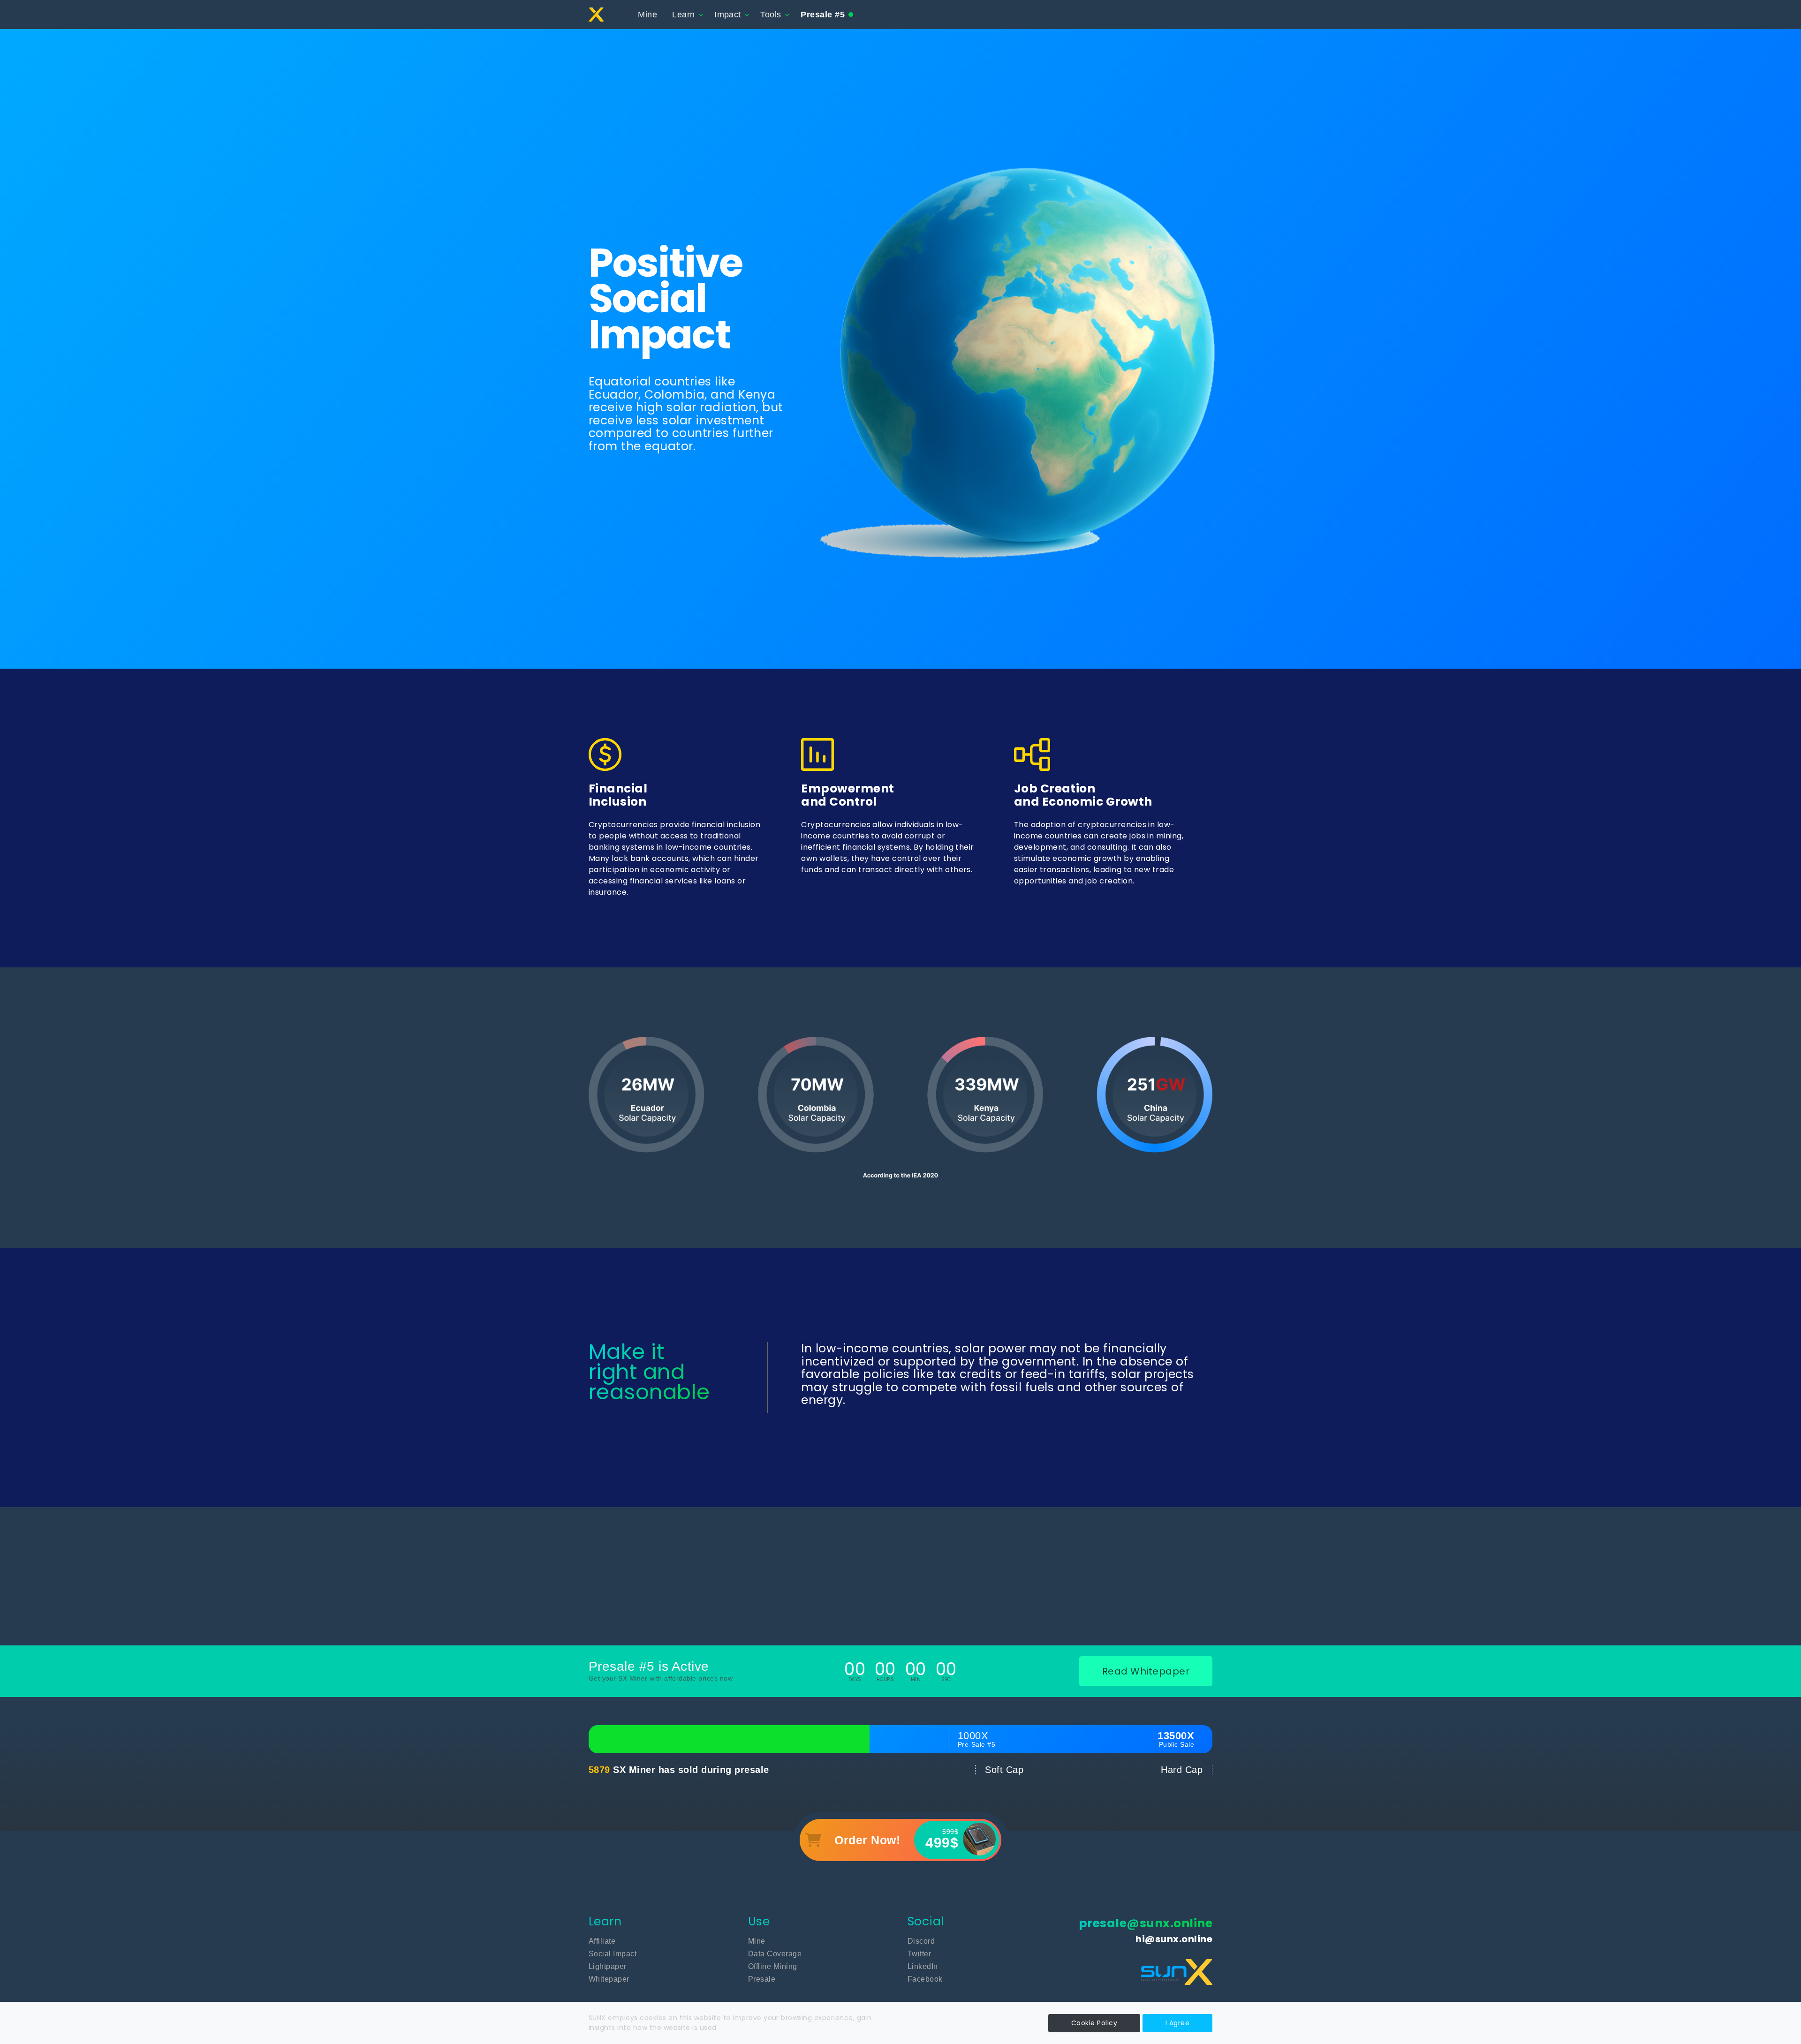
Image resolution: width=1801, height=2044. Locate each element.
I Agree (1177, 2023)
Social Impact (613, 1954)
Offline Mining (773, 1966)
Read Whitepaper (1146, 1671)
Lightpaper (608, 1966)
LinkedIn (923, 1966)
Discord (921, 1941)
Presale (762, 1979)
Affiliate (602, 1941)
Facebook (925, 1979)
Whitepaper (609, 1979)
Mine (647, 15)
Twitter (919, 1954)
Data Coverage (775, 1954)
